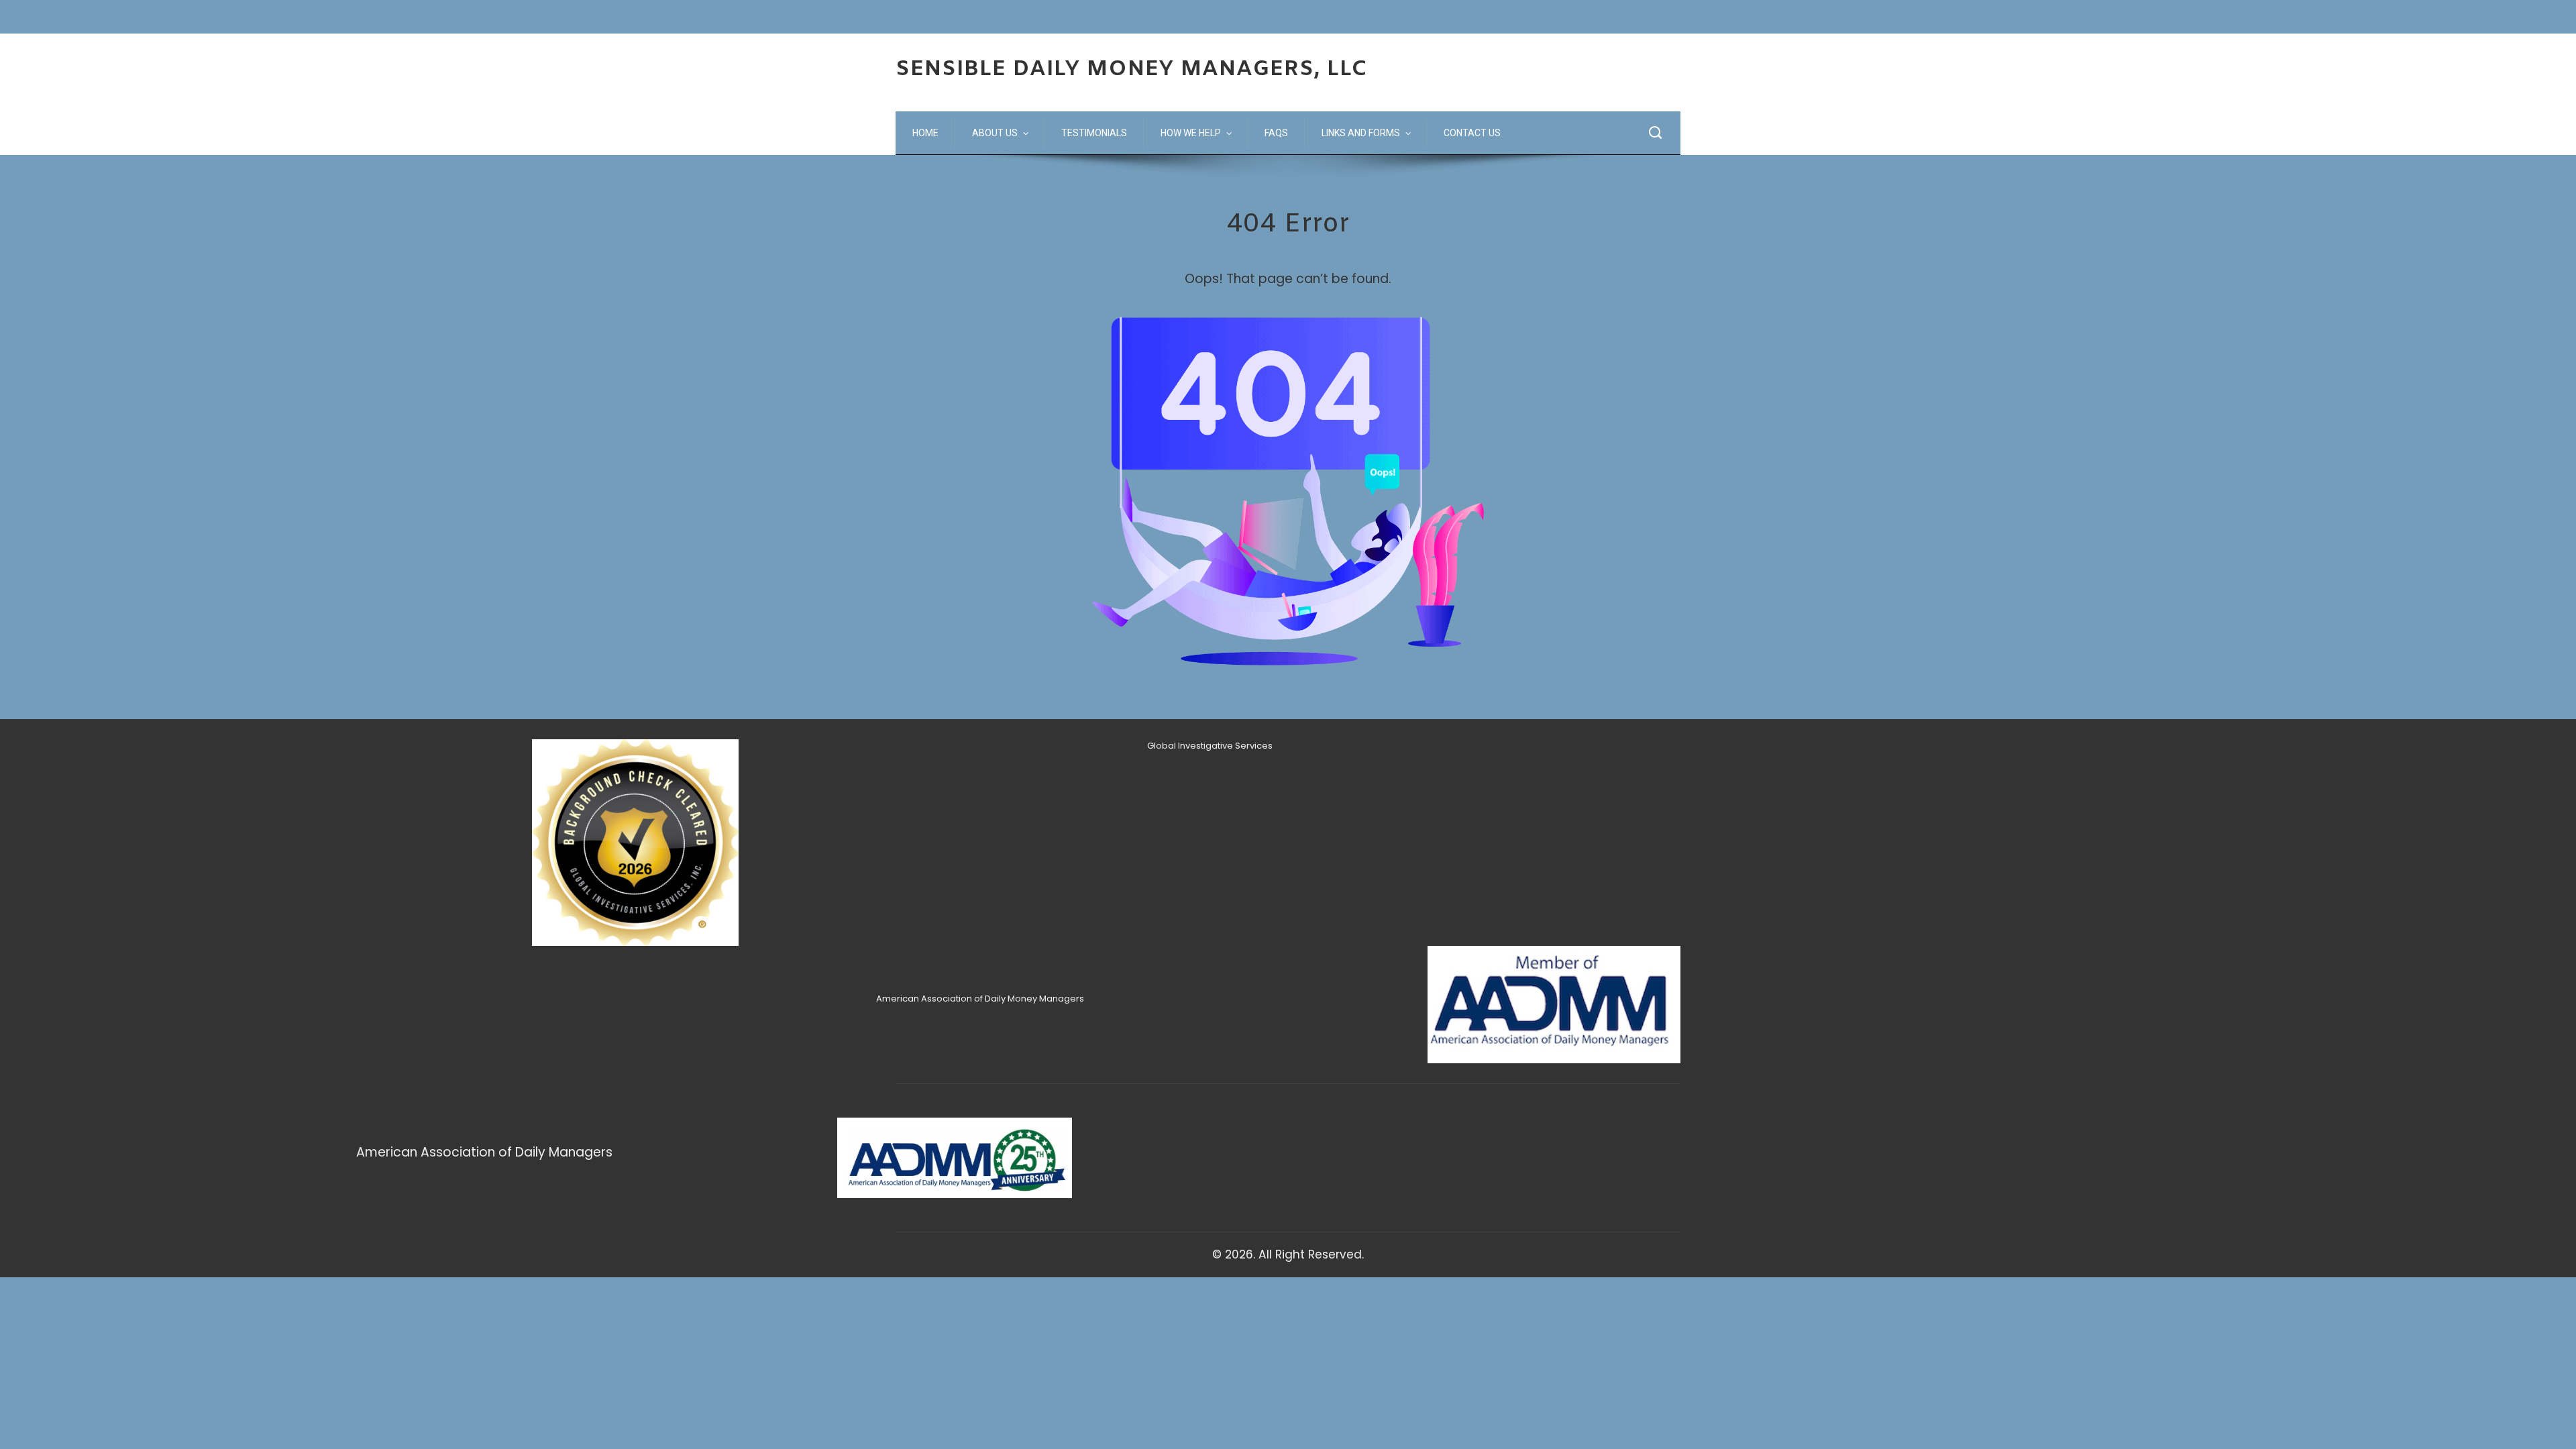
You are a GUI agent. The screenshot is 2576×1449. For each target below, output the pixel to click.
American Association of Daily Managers (484, 1152)
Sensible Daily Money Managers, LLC (1132, 69)
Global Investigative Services (1210, 746)
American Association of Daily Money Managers (980, 999)
